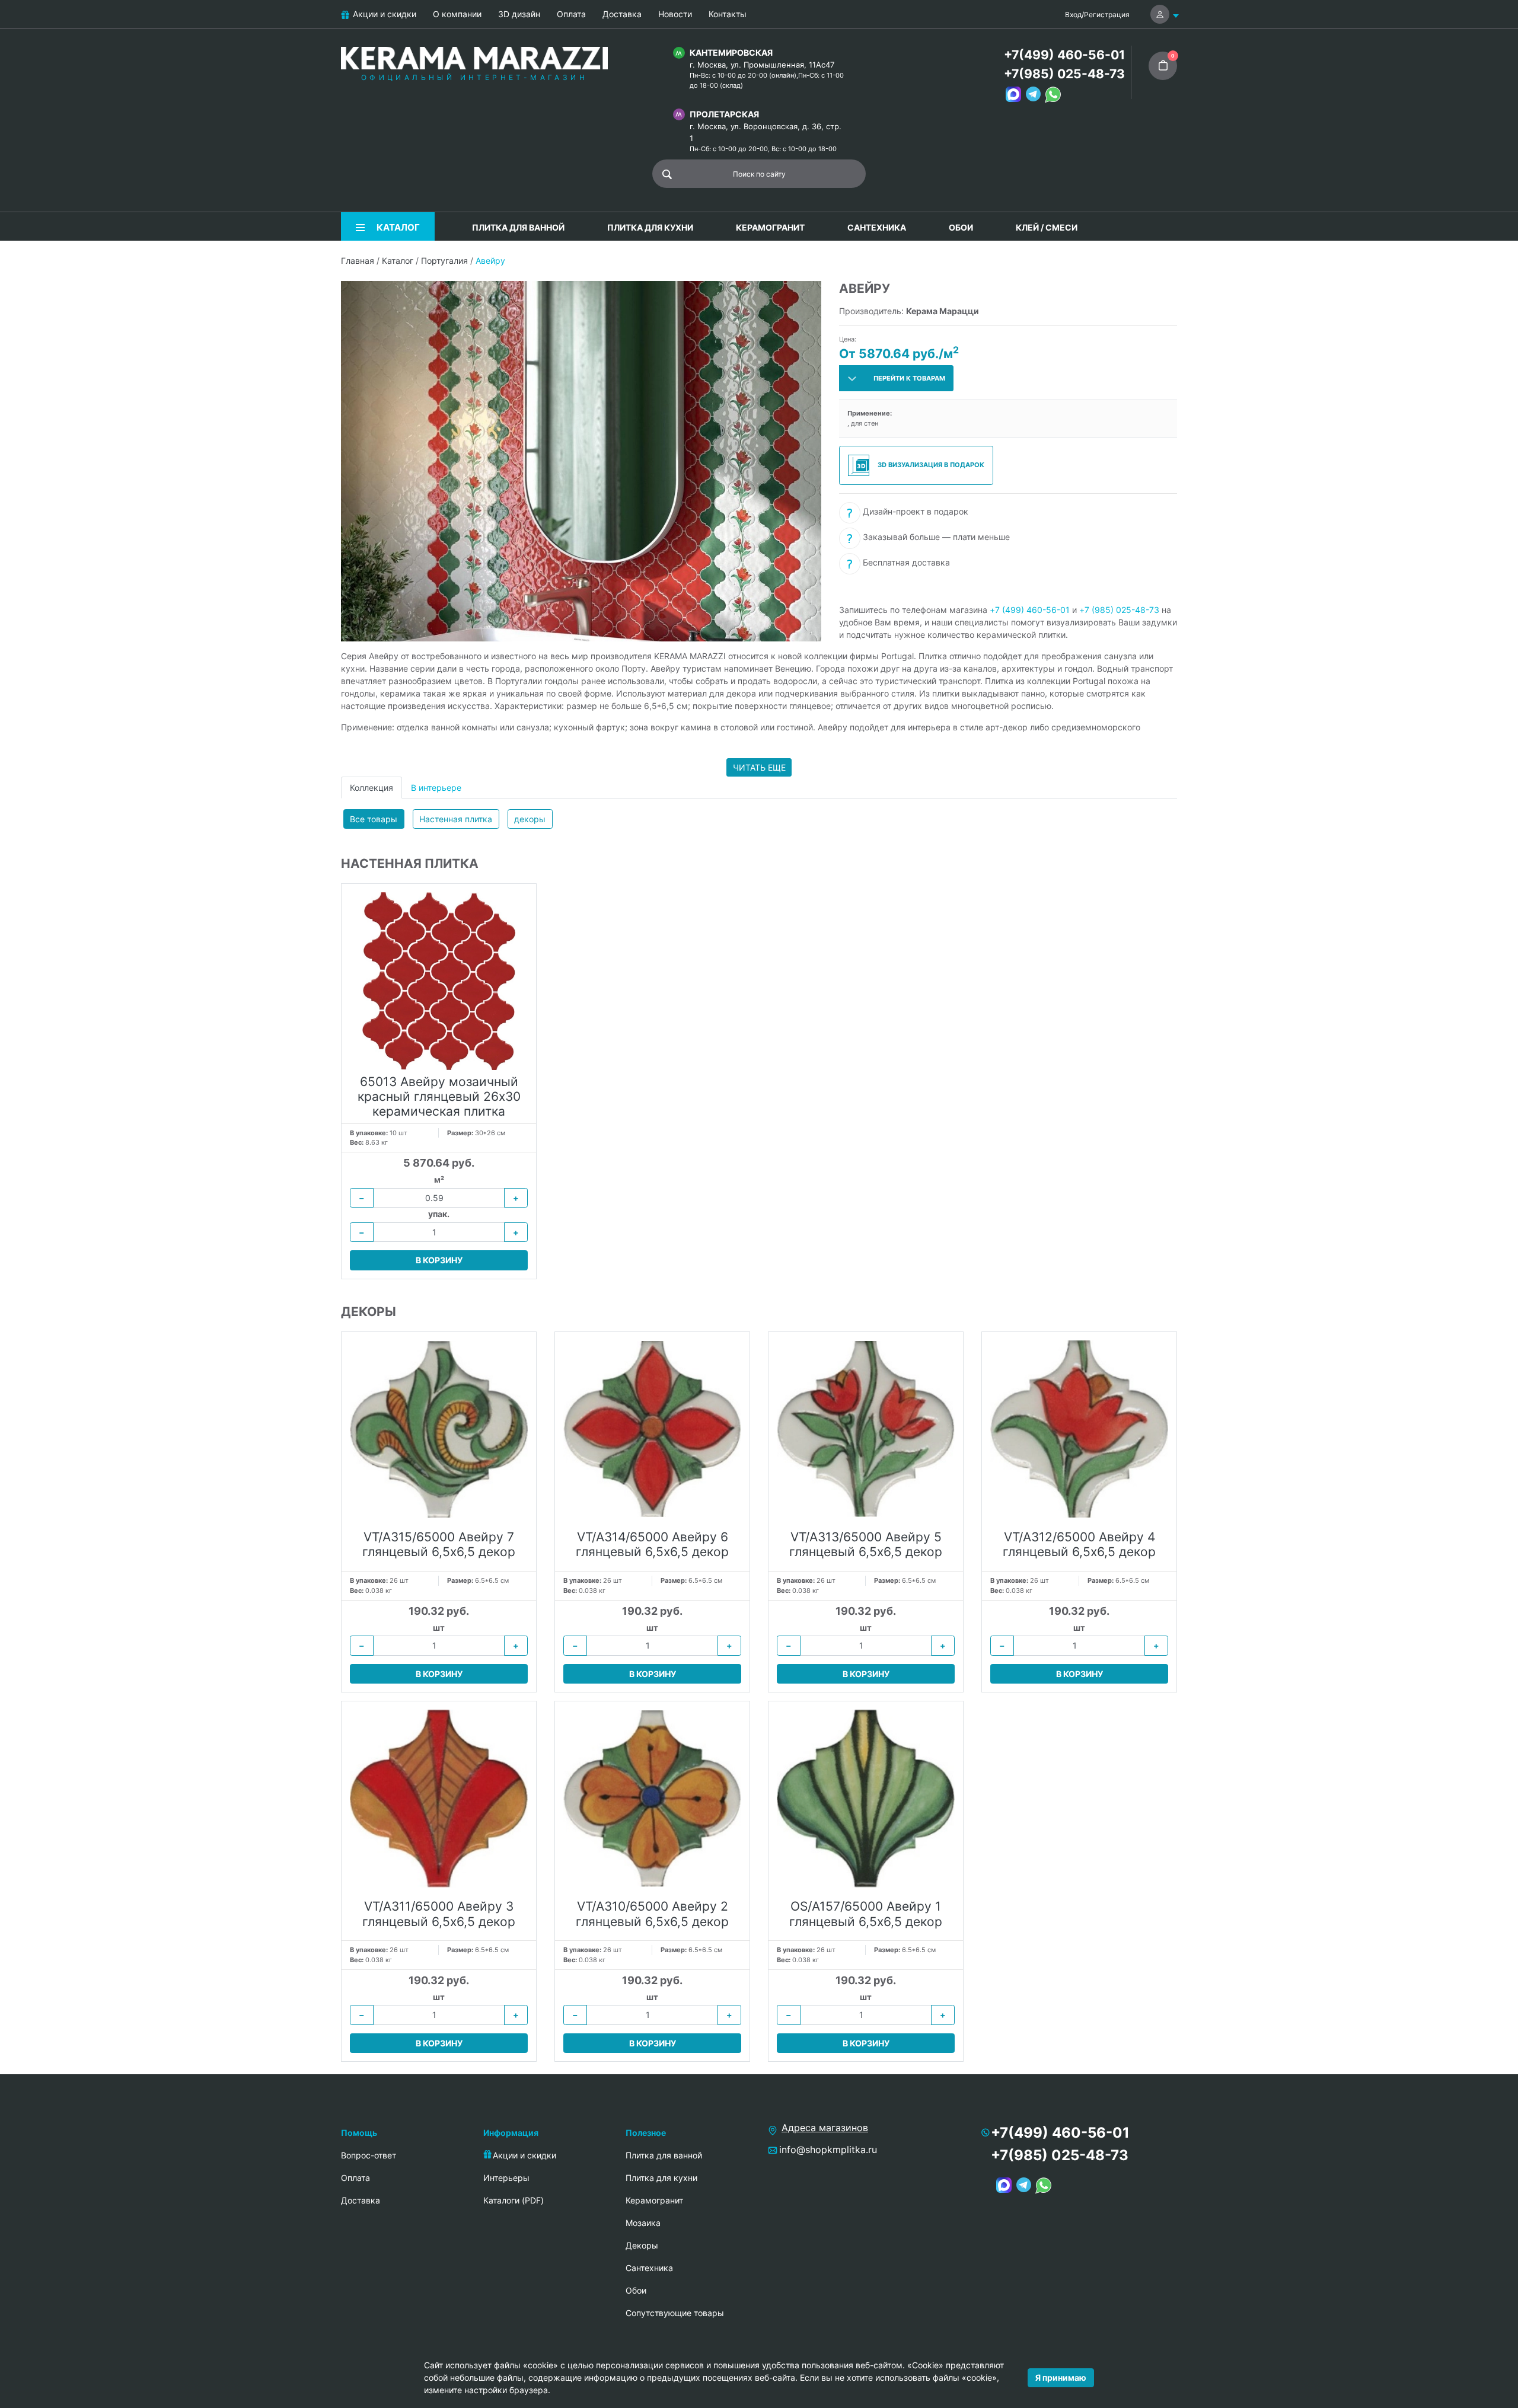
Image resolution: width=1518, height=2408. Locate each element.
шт (439, 1628)
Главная (358, 261)
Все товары (374, 819)
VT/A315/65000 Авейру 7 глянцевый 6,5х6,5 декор (439, 1544)
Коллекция (371, 788)
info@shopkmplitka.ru (828, 2150)
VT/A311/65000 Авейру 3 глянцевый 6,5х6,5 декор (439, 1914)
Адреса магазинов (825, 2128)
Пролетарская (724, 114)
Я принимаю (1061, 2377)
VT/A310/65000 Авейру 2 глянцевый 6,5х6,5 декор (652, 1914)
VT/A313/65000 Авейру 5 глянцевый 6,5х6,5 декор (866, 1544)
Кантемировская (731, 52)
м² (439, 1179)
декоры (530, 819)
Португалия (444, 261)
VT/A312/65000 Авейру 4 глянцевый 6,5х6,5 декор (1079, 1544)
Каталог (398, 261)
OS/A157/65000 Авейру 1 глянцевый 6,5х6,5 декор (866, 1914)
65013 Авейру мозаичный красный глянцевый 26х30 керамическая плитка (439, 1096)
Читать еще (759, 767)
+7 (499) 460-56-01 (1030, 610)
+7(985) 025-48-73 (1064, 74)
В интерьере (436, 788)
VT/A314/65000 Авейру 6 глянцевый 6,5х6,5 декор (652, 1544)
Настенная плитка (456, 819)
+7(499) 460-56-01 (1064, 55)
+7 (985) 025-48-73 (1119, 610)
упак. (439, 1214)
